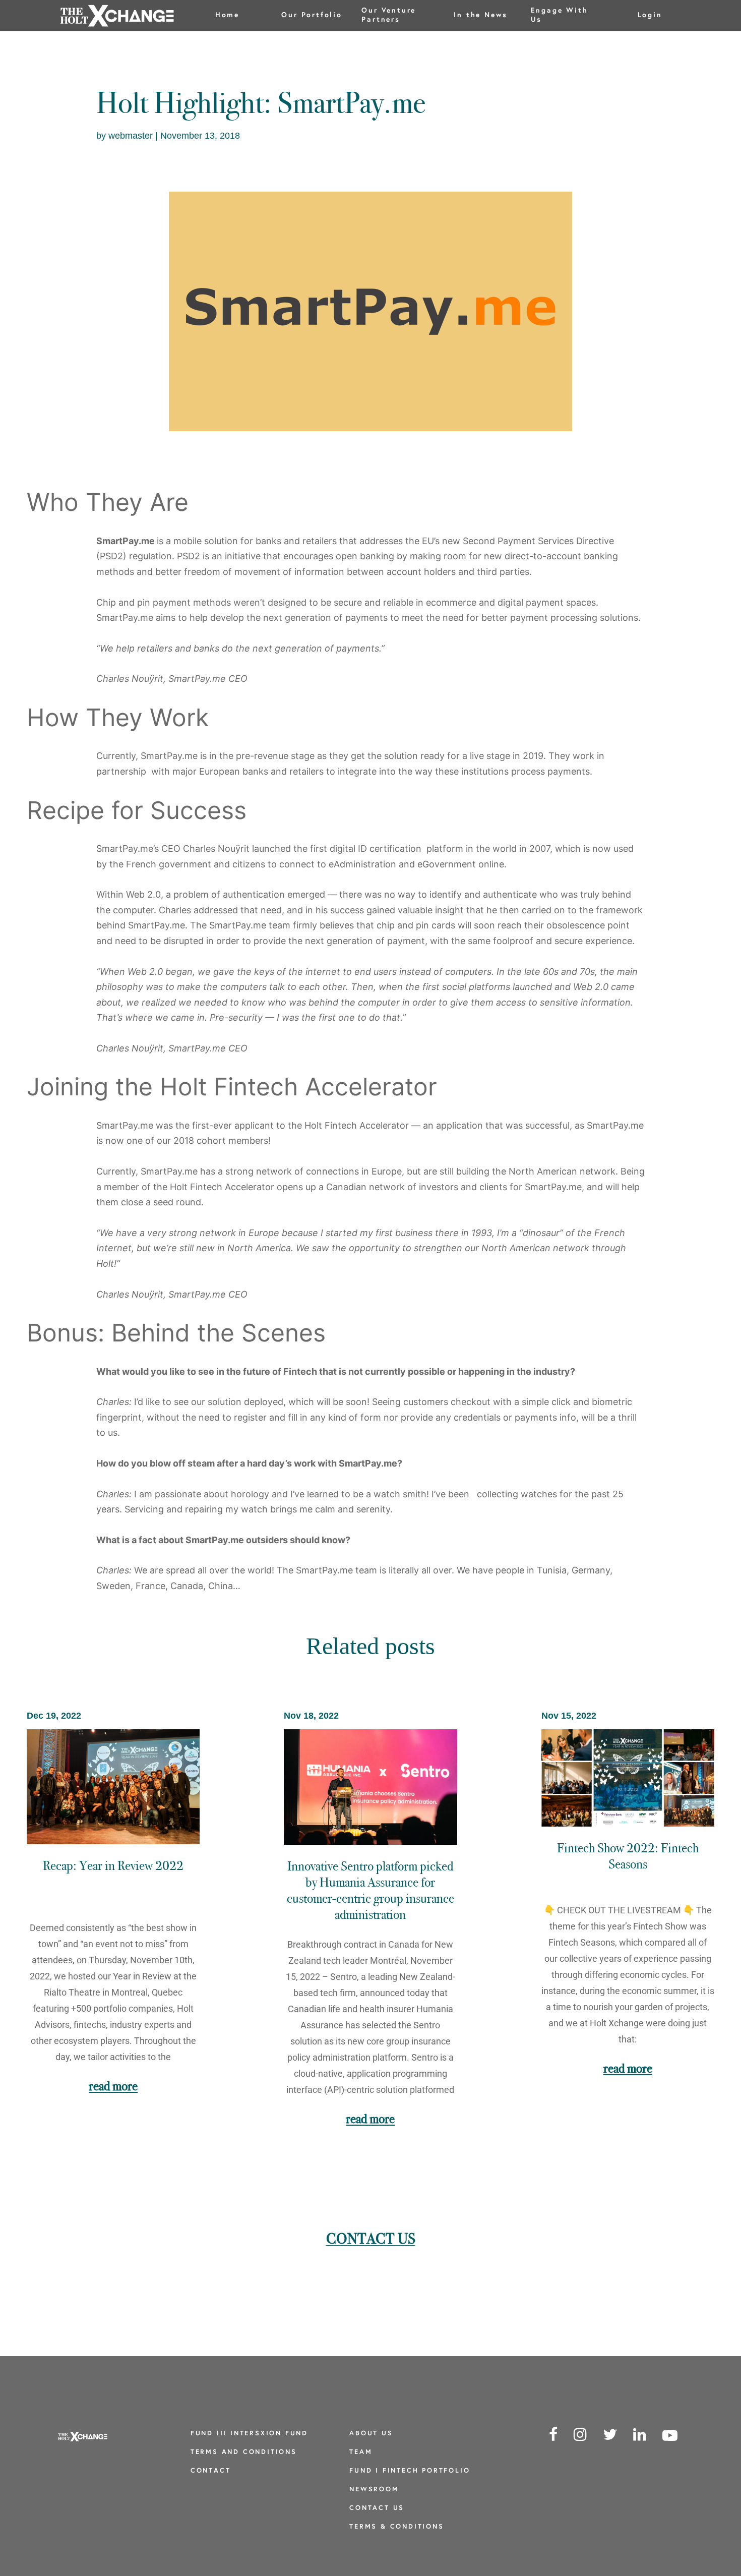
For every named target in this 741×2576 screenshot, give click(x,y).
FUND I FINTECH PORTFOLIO (410, 2471)
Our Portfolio (312, 15)
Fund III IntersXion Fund (249, 2434)
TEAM (361, 2452)
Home (227, 15)
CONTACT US (377, 2508)
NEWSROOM (374, 2490)
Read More (113, 2086)
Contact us (371, 2239)
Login (650, 15)
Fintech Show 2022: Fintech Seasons (628, 1856)
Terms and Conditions (244, 2452)
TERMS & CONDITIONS (396, 2527)
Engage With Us (560, 15)
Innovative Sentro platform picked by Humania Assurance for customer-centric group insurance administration (371, 1890)
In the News (481, 15)
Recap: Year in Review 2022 (113, 1866)
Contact (211, 2471)
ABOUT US (371, 2434)
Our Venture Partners (389, 15)
